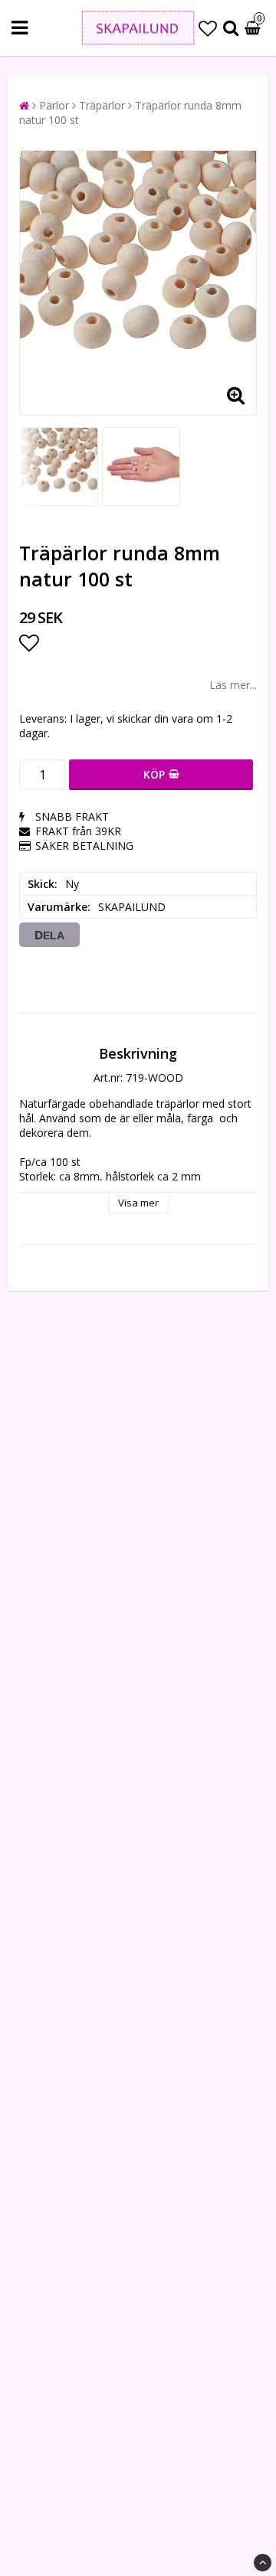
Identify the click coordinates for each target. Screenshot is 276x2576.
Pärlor (54, 105)
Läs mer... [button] (233, 685)
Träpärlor (102, 105)
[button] (208, 28)
